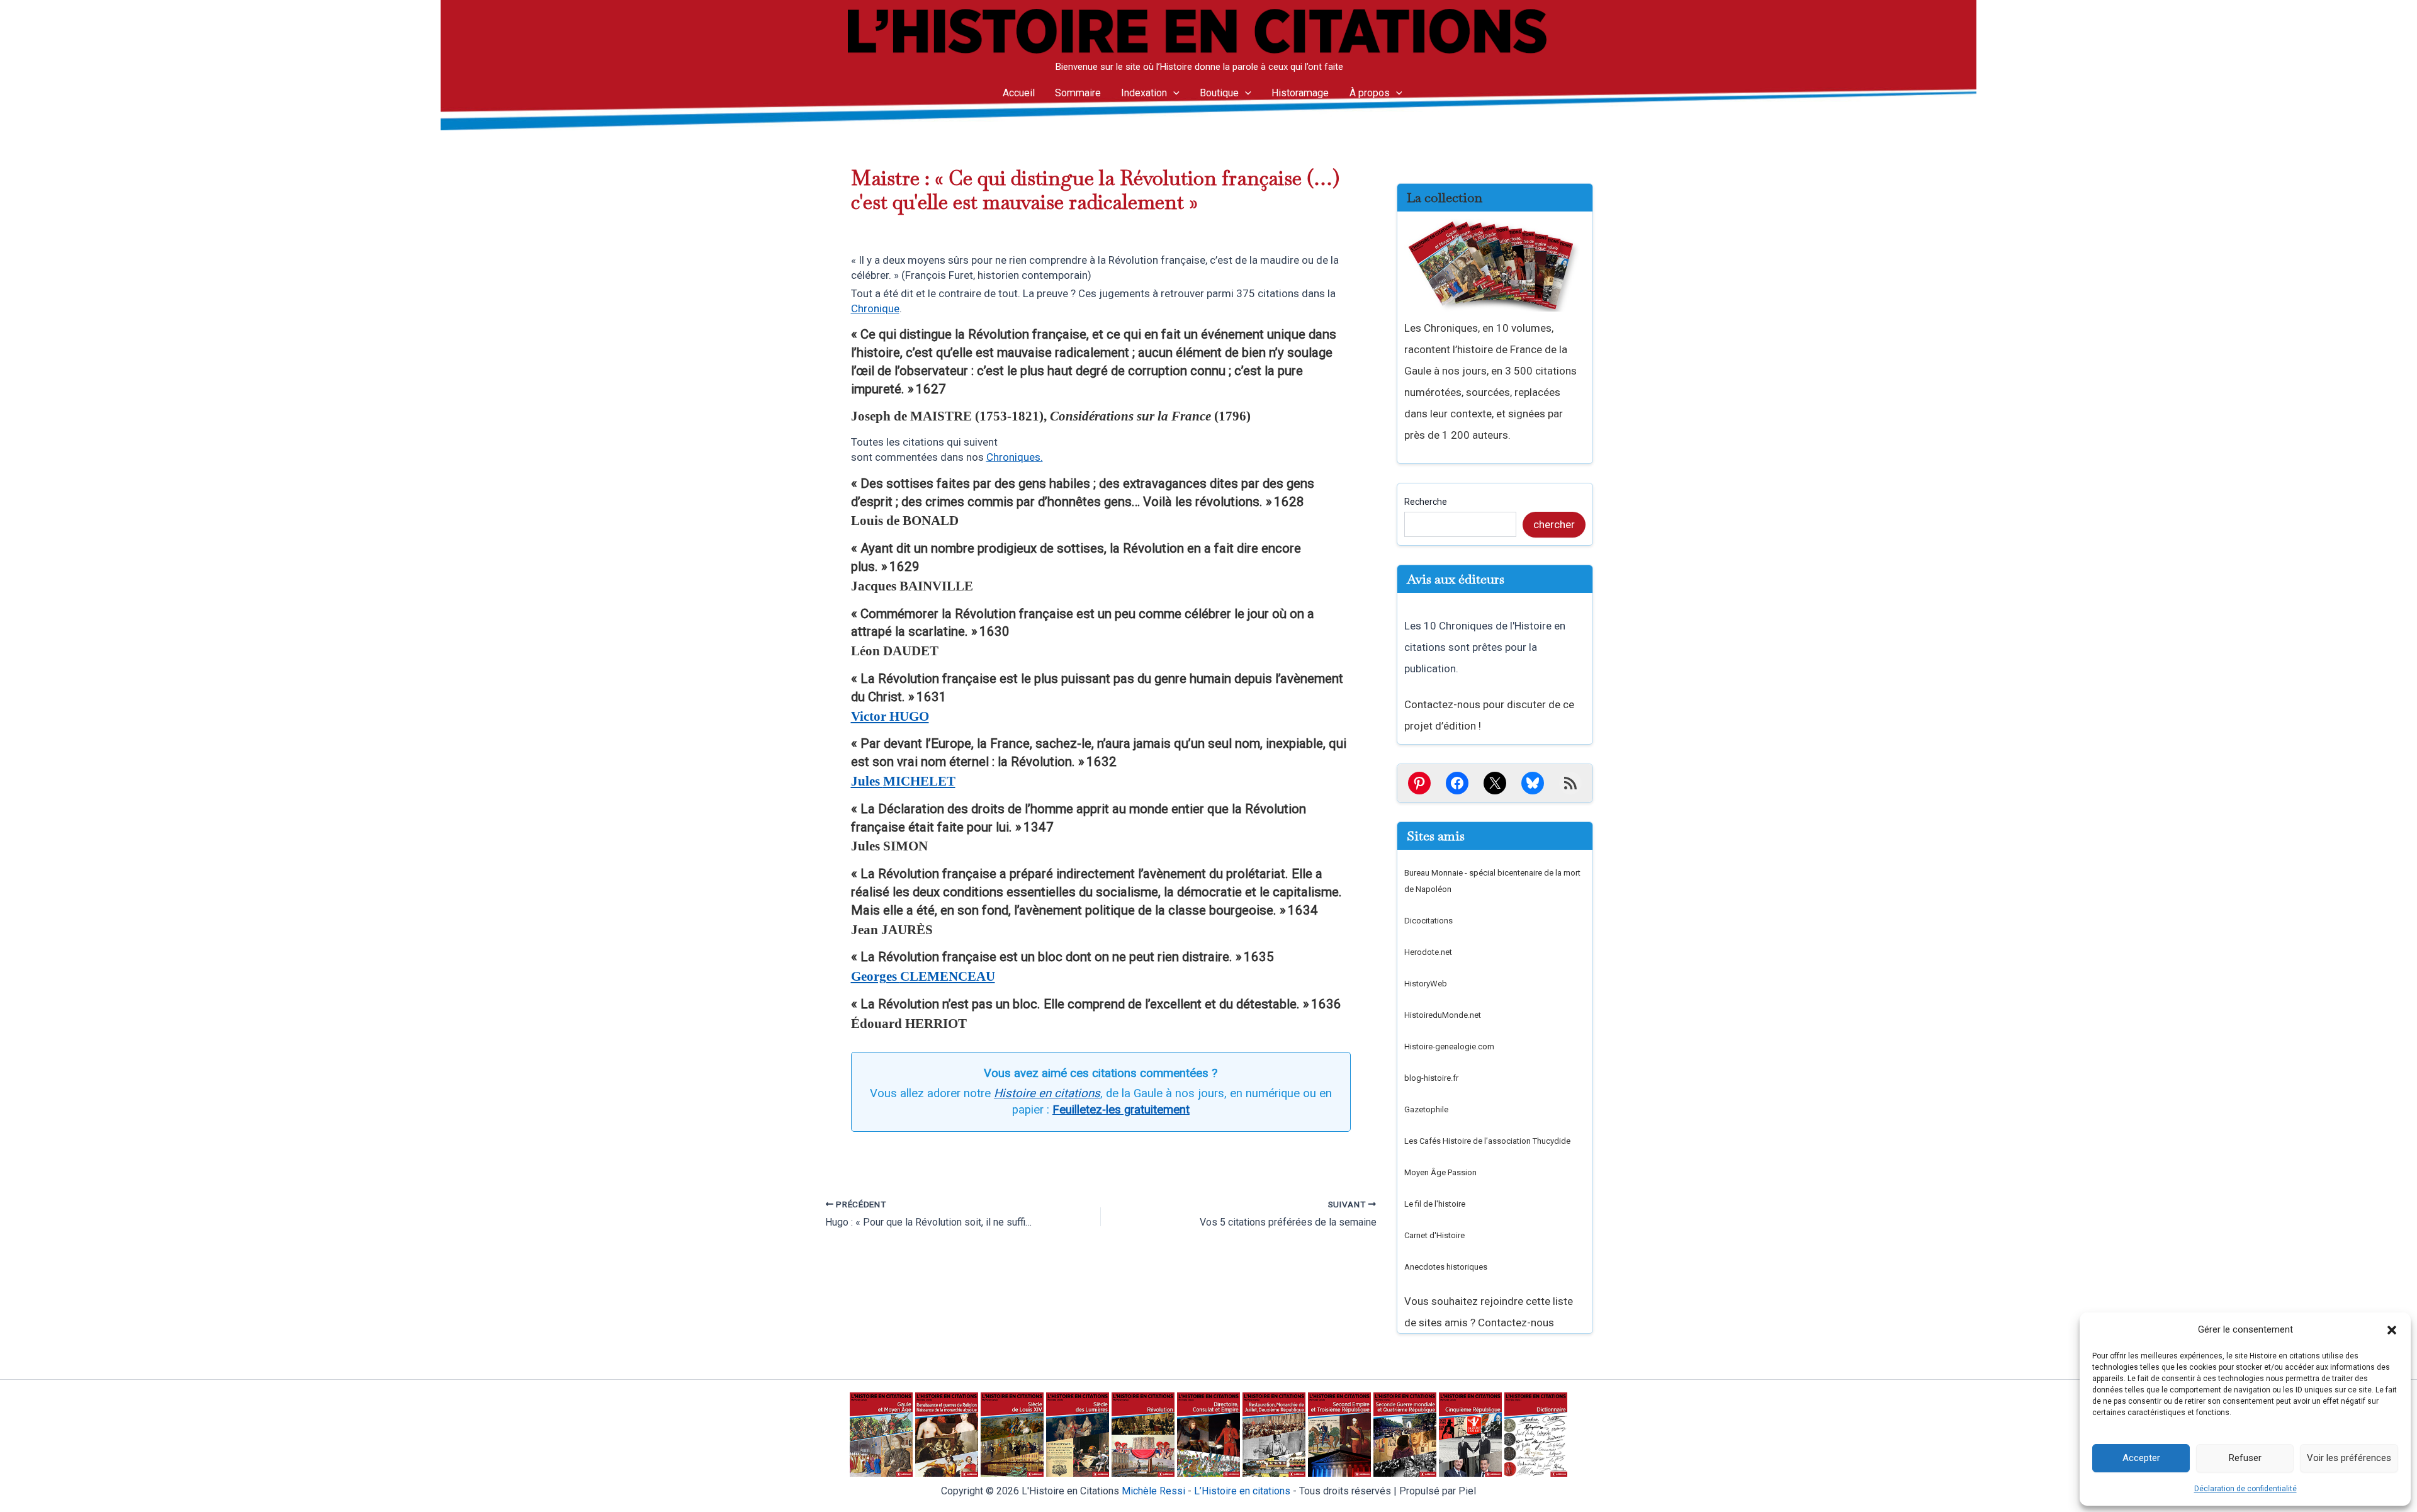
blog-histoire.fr (1431, 1078)
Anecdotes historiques (1446, 1267)
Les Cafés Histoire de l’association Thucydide (1487, 1141)
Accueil (1019, 93)
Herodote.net (1428, 952)
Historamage (1300, 93)
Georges (923, 976)
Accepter (2141, 1458)
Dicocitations (1428, 921)
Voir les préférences (2349, 1458)
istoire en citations (1242, 1491)
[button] (2392, 1330)
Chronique (875, 308)
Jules (903, 781)
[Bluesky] (1533, 783)
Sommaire (1078, 93)
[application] (1173, 93)
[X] (1495, 783)
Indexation (1144, 93)
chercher (1554, 524)
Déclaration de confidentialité (2245, 1489)
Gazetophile (1426, 1109)
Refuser (2245, 1458)
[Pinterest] (1419, 783)
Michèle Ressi (1153, 1491)
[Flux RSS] (1570, 783)
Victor (890, 716)
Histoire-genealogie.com (1449, 1047)
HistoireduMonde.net (1443, 1015)
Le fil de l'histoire (1435, 1204)
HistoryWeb (1426, 984)
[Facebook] (1457, 783)
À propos (1370, 93)
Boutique (1219, 93)
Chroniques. (1015, 457)
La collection (1445, 198)
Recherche (1426, 502)
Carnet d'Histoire (1434, 1235)
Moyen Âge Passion (1440, 1172)
